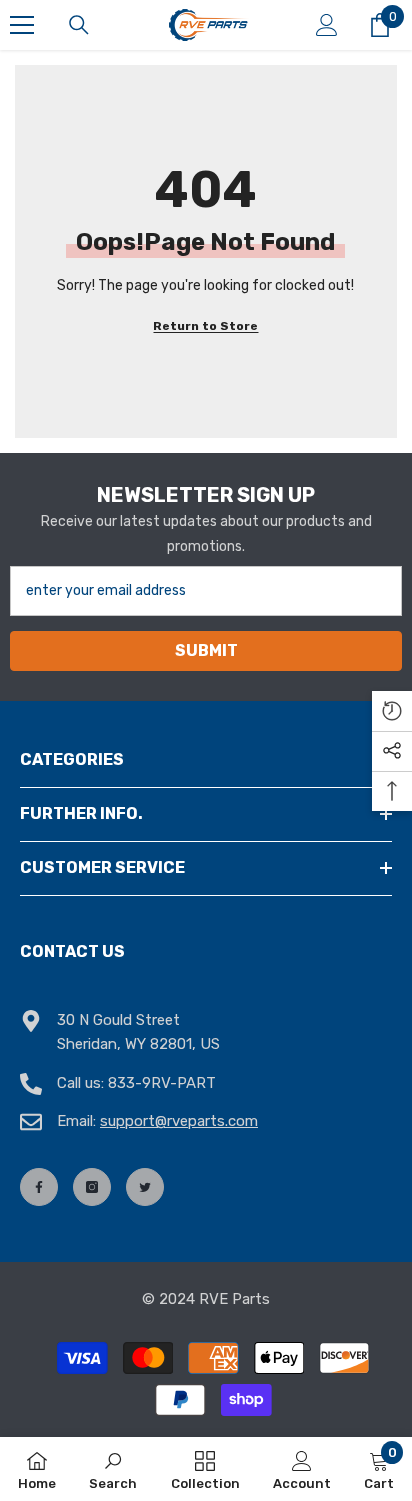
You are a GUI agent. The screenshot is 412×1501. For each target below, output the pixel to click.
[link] (113, 1469)
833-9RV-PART (162, 1083)
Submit (206, 650)
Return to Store (205, 326)
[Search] (79, 25)
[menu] (22, 25)
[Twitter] (145, 1187)
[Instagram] (92, 1187)
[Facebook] (39, 1187)
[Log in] (327, 25)
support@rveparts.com (179, 1121)
